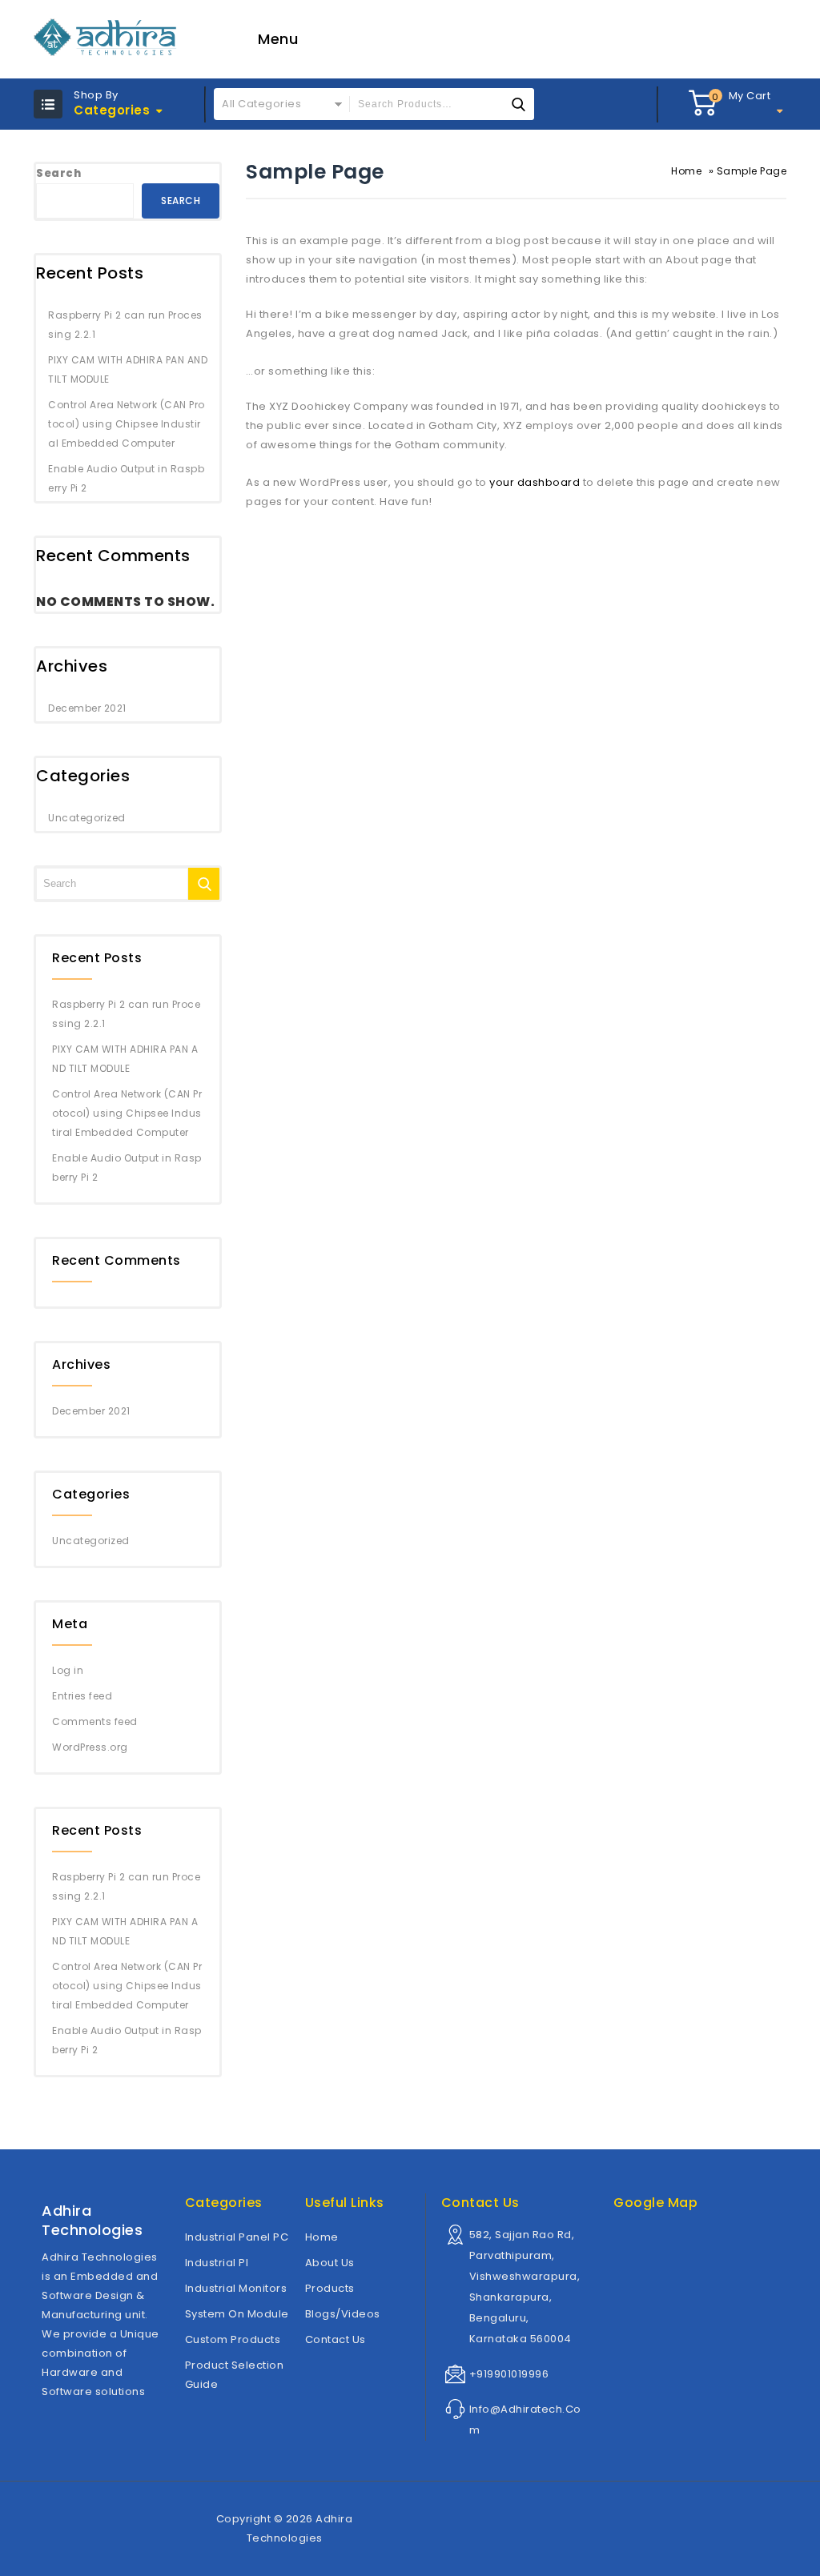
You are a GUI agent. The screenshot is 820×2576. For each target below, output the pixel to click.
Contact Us (336, 2339)
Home (686, 171)
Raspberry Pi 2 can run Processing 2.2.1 (125, 325)
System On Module (237, 2314)
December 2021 (87, 708)
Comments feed (95, 1721)
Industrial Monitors (236, 2288)
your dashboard (535, 482)
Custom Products (233, 2339)
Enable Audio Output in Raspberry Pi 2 (126, 478)
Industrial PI (217, 2263)
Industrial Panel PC (237, 2237)
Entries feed (82, 1696)
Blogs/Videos (343, 2314)
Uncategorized (87, 818)
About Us (330, 2263)
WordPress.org (90, 1747)
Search (58, 173)
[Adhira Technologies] (106, 37)
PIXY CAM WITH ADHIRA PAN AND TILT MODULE (128, 369)
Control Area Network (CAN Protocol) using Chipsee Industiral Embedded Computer (127, 424)
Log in (68, 1670)
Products (330, 2288)
